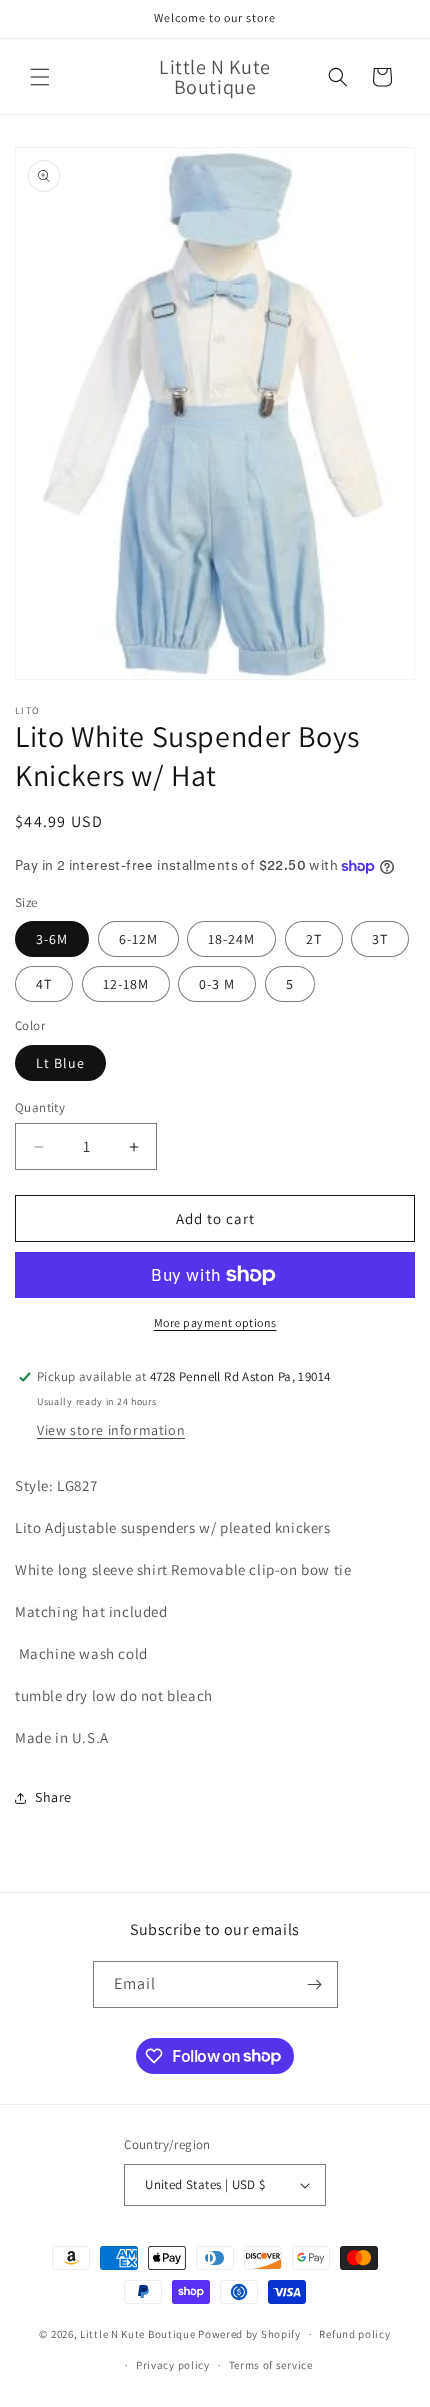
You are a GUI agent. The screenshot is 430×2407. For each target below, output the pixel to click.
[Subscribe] (315, 1984)
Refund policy (354, 2334)
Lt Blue (60, 1063)
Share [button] (53, 1797)
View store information (111, 1430)
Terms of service (271, 2365)
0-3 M (217, 984)
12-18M (126, 984)
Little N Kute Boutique (137, 2334)
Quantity (40, 1107)
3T (380, 939)
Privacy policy (173, 2365)
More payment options (215, 1322)
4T (44, 984)
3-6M (52, 939)
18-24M (231, 939)
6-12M (138, 939)
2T (314, 939)
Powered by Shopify (249, 2334)
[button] (40, 77)
